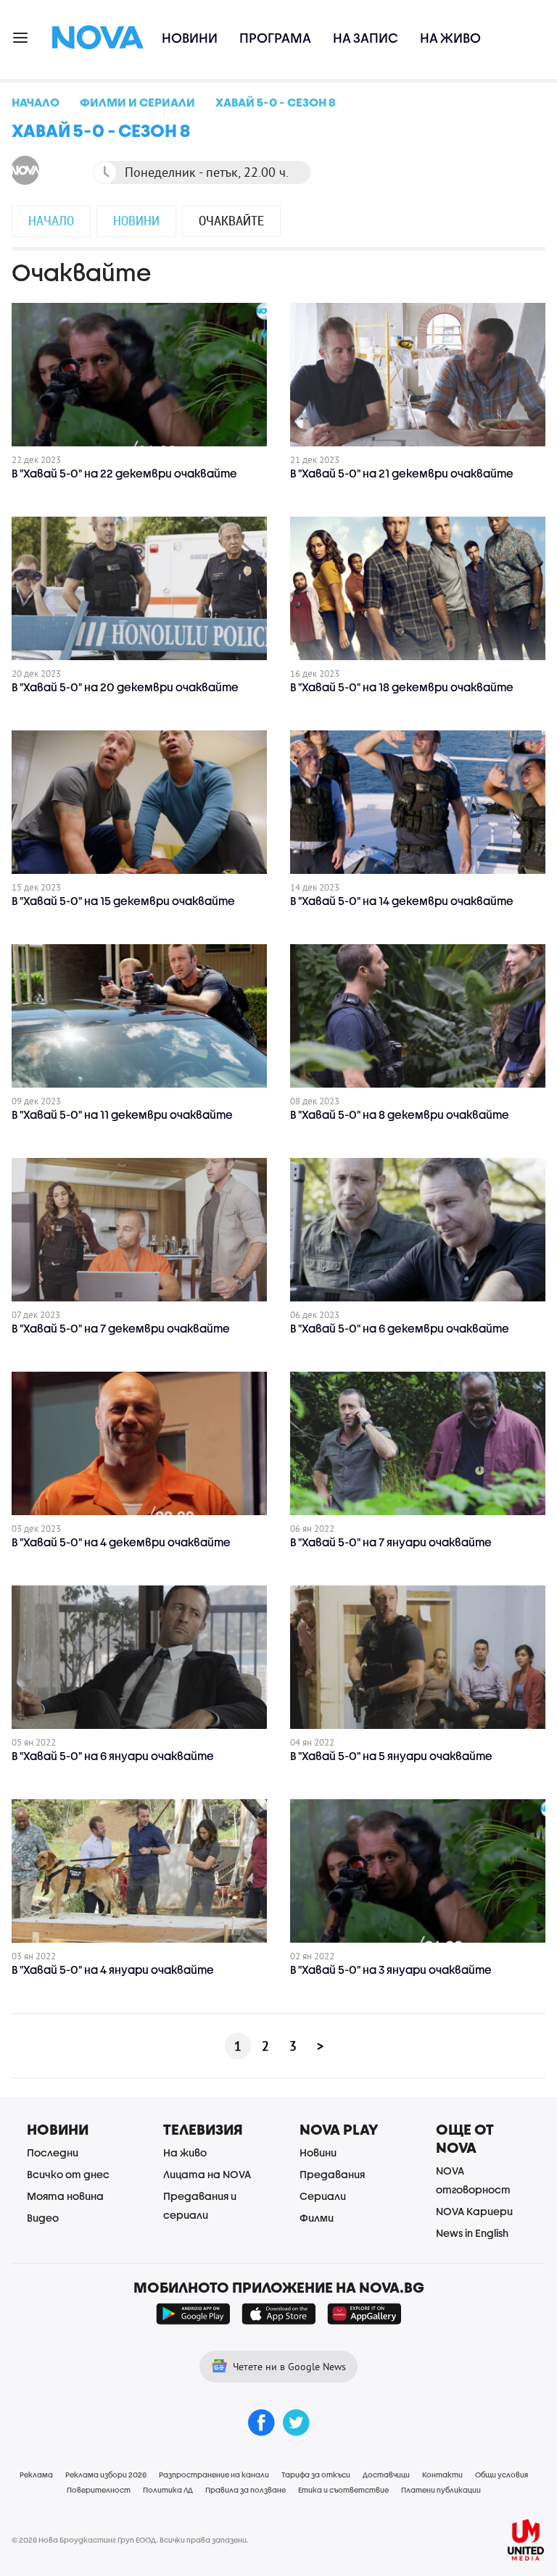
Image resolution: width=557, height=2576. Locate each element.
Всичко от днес (68, 2174)
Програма (275, 38)
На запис (366, 38)
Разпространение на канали (214, 2475)
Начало (51, 220)
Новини (190, 38)
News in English (472, 2233)
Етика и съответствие (343, 2490)
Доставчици (386, 2475)
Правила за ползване (246, 2490)
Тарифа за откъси (316, 2475)
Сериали (323, 2196)
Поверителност (99, 2490)
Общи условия (502, 2475)
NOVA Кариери (474, 2211)
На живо (450, 38)
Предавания (332, 2174)
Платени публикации (441, 2490)
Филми (317, 2218)
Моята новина (65, 2196)
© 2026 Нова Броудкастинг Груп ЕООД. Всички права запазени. (130, 2540)
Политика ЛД (168, 2490)
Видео (43, 2218)
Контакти (442, 2475)
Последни (53, 2152)
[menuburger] (21, 37)
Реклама (36, 2475)
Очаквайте (231, 220)
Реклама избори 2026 (106, 2475)
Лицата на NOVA (207, 2174)
